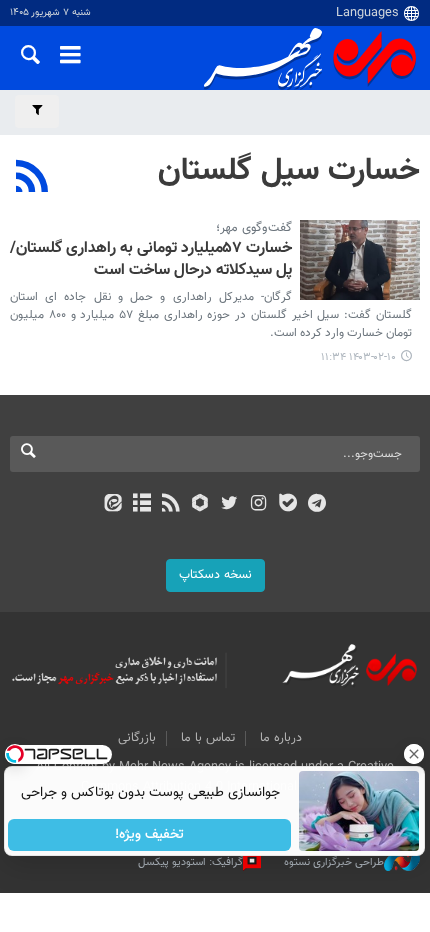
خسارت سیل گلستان (289, 171)
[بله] (287, 505)
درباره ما (281, 738)
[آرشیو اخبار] (141, 505)
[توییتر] (229, 505)
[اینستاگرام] (258, 505)
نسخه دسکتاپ (215, 575)
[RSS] (32, 179)
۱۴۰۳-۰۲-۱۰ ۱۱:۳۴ (358, 357)
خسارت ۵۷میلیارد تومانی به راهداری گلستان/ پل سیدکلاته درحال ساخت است (151, 260)
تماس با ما (208, 738)
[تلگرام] (317, 505)
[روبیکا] (200, 505)
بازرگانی (137, 738)
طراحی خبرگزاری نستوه (334, 862)
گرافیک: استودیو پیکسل (190, 862)
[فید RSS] (171, 505)
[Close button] (415, 754)
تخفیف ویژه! (150, 835)
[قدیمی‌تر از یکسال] (360, 260)
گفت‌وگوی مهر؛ (254, 228)
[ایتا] (112, 505)
